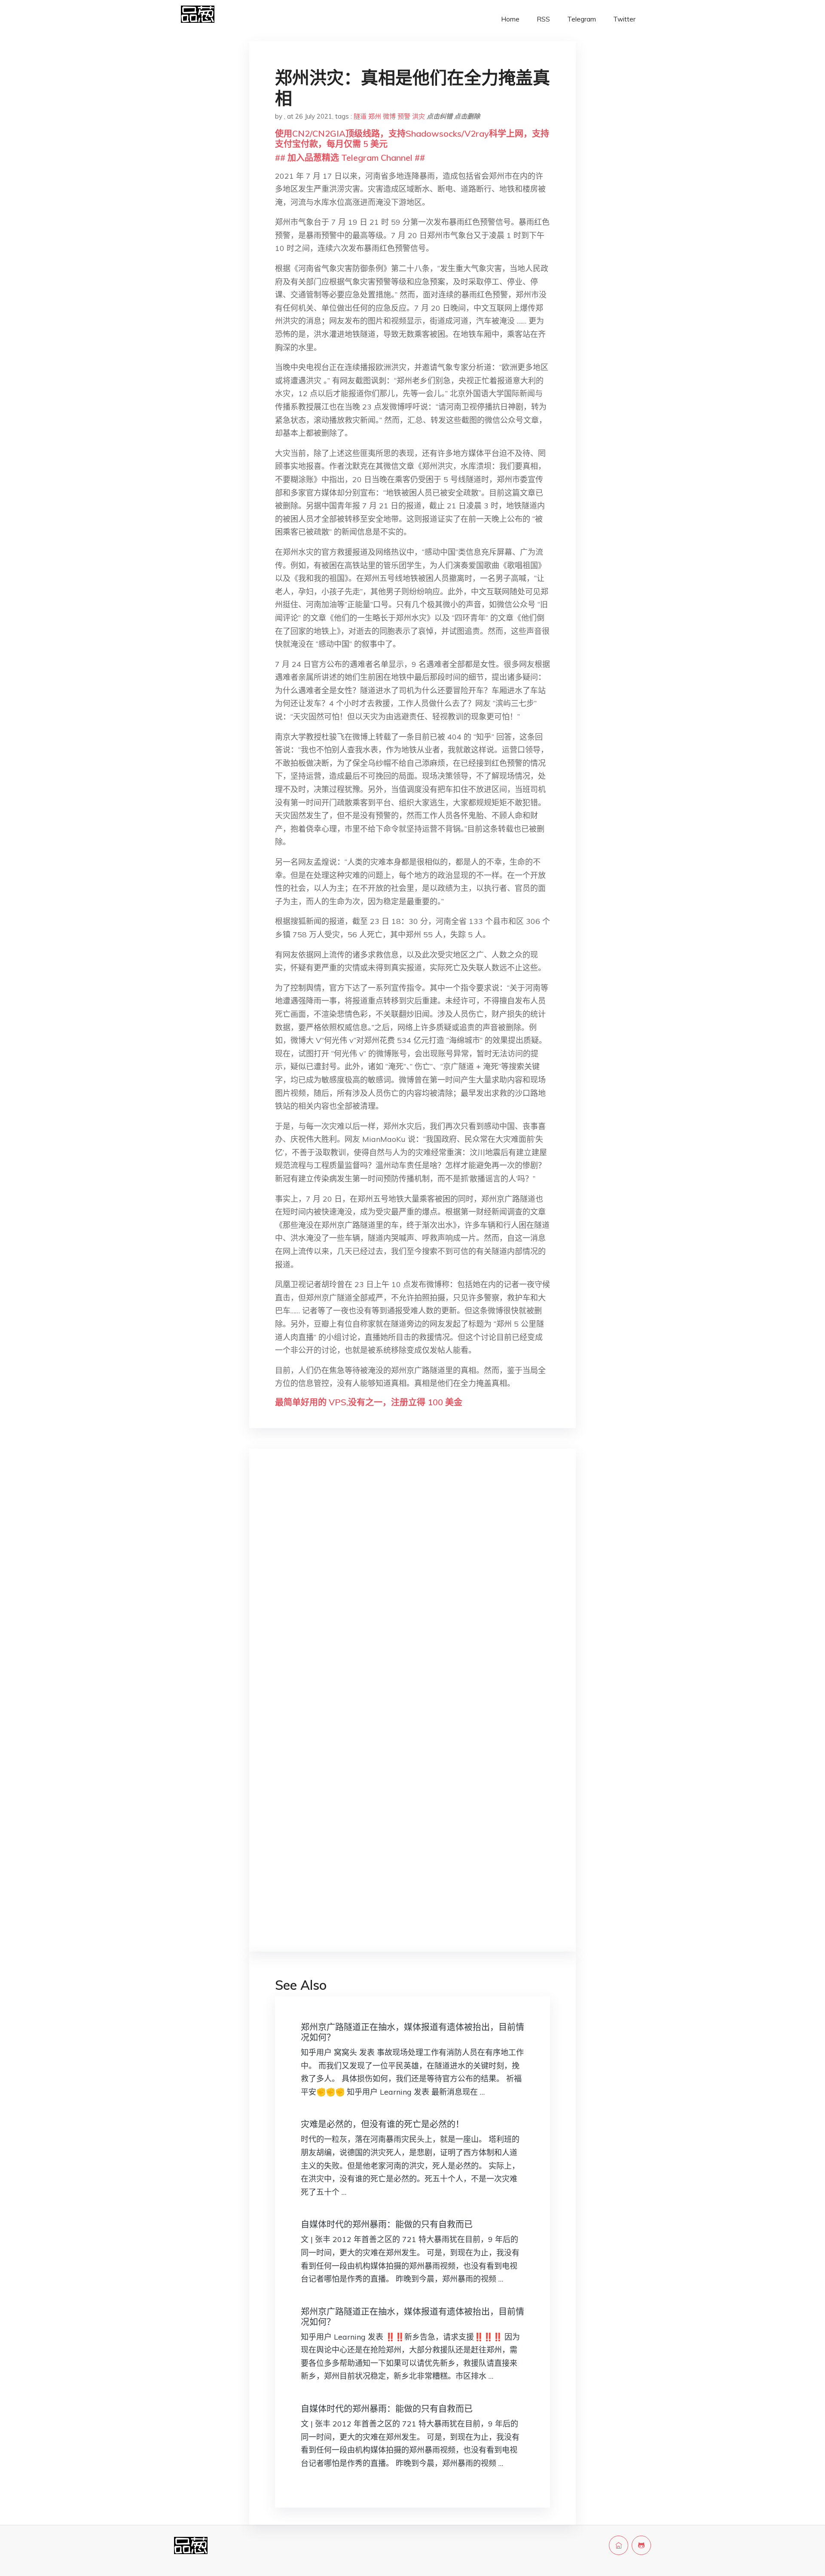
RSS (543, 19)
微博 (389, 116)
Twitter (624, 19)
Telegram (582, 19)
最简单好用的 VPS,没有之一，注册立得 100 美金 (369, 1402)
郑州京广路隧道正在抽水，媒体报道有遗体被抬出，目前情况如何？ (412, 2032)
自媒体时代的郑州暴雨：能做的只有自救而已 (387, 2224)
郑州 (375, 116)
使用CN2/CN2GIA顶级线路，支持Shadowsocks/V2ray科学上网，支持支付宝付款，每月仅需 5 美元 (412, 139)
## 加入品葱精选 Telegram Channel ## (350, 158)
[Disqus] (412, 1591)
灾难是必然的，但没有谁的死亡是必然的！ (382, 2124)
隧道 (360, 116)
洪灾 (419, 116)
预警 (404, 116)
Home (510, 19)
